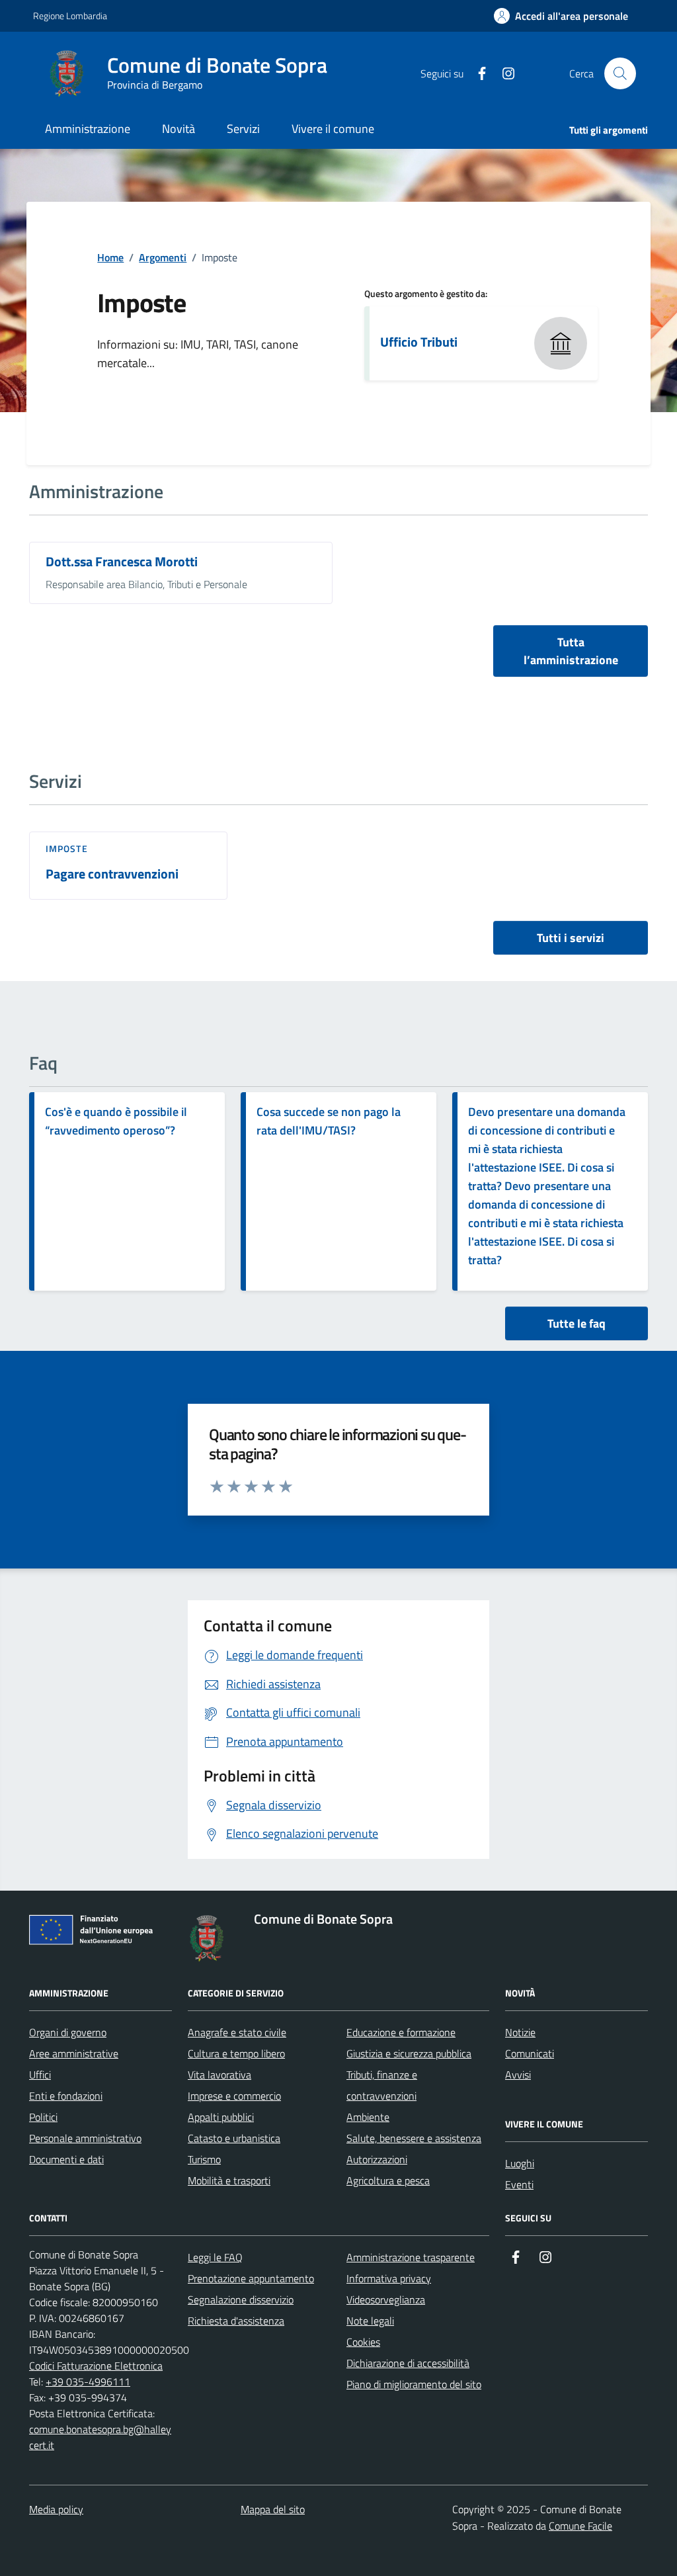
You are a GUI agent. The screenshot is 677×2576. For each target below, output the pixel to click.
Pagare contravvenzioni (112, 874)
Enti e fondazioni (66, 2096)
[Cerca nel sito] (620, 73)
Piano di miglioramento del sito (414, 2384)
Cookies (363, 2342)
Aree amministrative (74, 2053)
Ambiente (368, 2117)
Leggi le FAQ (215, 2257)
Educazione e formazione (401, 2032)
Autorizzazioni (377, 2159)
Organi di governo (68, 2032)
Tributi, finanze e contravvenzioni (382, 2085)
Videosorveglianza (386, 2299)
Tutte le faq (577, 1323)
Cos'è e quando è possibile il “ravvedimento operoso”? (116, 1121)
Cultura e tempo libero (236, 2053)
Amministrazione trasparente (411, 2257)
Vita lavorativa (219, 2075)
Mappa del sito (273, 2509)
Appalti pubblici (221, 2117)
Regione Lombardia (70, 16)
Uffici (40, 2075)
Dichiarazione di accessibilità (408, 2363)
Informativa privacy (389, 2278)
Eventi (519, 2184)
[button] (561, 16)
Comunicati (530, 2053)
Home (110, 257)
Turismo (204, 2159)
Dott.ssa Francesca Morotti (122, 562)
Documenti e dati (66, 2159)
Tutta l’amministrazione (571, 651)
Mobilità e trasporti (229, 2180)
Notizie (520, 2032)
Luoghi (520, 2163)
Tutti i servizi (571, 938)
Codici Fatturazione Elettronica (96, 2366)
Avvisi (518, 2075)
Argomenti (163, 257)
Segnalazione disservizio (241, 2299)
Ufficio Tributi (419, 342)
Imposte (67, 849)
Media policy (56, 2509)
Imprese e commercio (234, 2096)
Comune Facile (580, 2526)
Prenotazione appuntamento (251, 2278)
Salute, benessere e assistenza (414, 2138)
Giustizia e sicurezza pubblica (409, 2053)
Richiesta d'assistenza (236, 2321)
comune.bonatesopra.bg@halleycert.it (100, 2437)
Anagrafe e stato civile (237, 2032)
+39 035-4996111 (88, 2382)
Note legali (370, 2321)
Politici (43, 2117)
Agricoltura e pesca (388, 2180)
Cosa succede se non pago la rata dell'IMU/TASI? (329, 1121)
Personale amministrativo (85, 2138)
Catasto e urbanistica (234, 2138)
